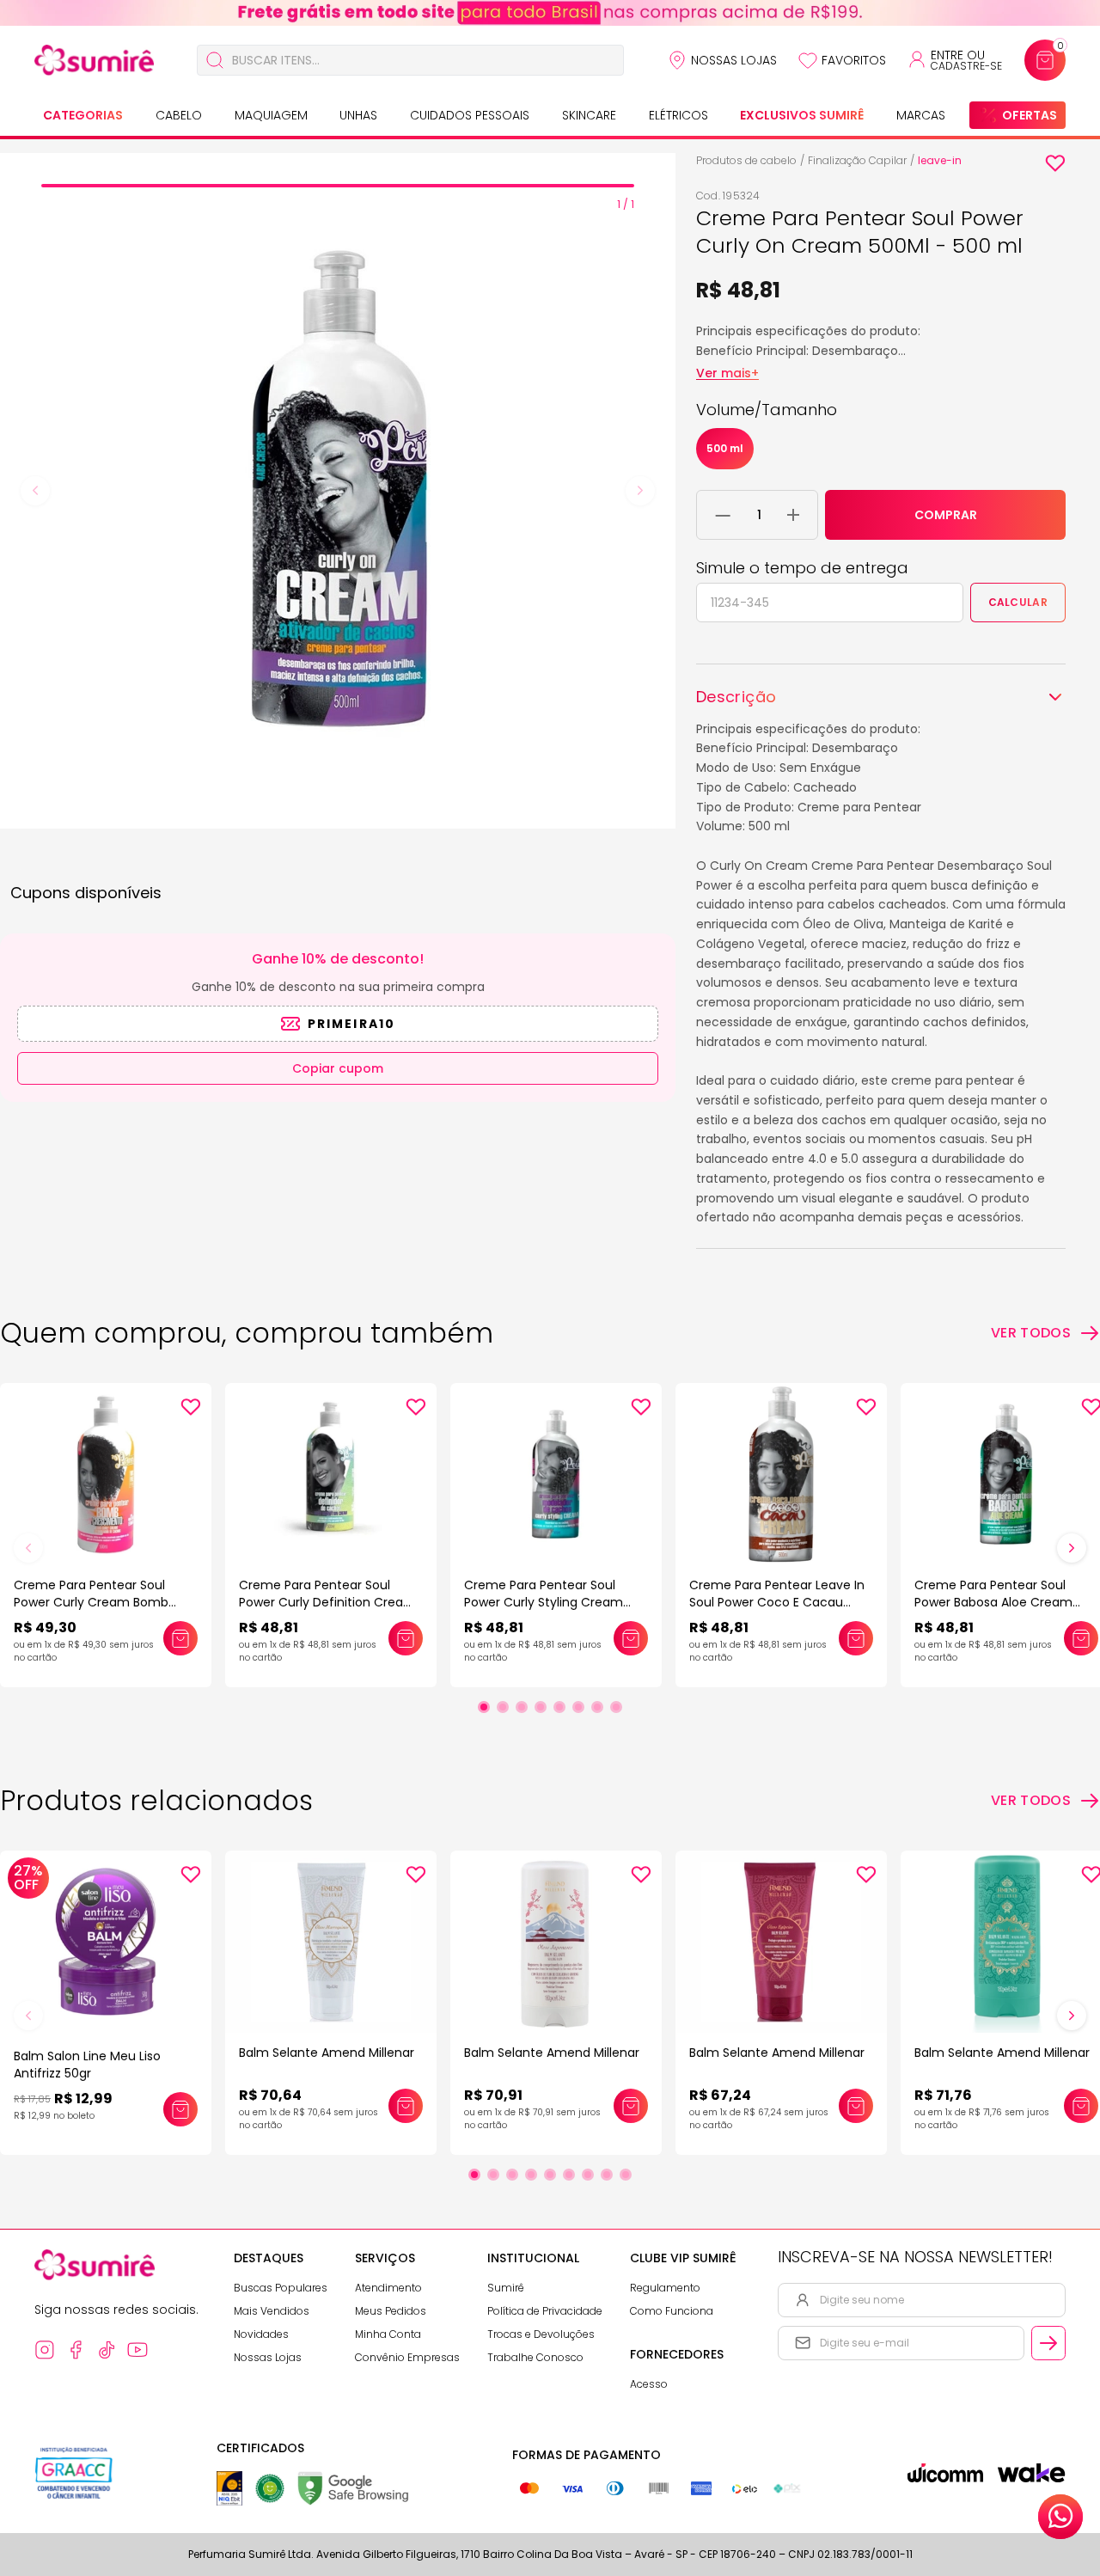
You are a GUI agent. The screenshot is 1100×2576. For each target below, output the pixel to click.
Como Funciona (672, 2311)
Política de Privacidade (545, 2311)
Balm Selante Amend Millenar (327, 2053)
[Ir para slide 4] (541, 1707)
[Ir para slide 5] (559, 1707)
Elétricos (678, 115)
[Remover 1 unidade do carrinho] (723, 515)
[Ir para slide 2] (503, 1707)
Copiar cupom (338, 1068)
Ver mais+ (727, 373)
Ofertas (1030, 115)
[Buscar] (215, 60)
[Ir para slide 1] (484, 1707)
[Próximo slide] (1072, 1548)
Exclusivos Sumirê (802, 115)
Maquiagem (271, 115)
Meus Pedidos (391, 2311)
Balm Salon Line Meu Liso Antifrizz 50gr (87, 2065)
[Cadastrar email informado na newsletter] (1048, 2343)
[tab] (338, 186)
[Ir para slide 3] (522, 1707)
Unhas (358, 115)
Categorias (83, 115)
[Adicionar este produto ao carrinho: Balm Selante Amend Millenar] (406, 2106)
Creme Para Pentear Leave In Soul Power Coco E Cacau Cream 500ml (777, 1602)
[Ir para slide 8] (616, 1707)
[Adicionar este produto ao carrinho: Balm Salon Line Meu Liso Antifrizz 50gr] (180, 2109)
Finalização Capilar (857, 160)
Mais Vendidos (272, 2311)
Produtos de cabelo (746, 160)
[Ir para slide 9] (626, 2175)
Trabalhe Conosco (535, 2357)
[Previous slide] (35, 491)
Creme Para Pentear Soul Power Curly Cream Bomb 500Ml (91, 1602)
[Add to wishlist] (1055, 163)
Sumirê (506, 2288)
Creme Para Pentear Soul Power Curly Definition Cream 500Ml (327, 1602)
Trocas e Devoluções (541, 2334)
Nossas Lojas (734, 60)
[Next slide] (640, 491)
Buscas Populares (281, 2288)
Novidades (261, 2334)
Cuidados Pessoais (470, 115)
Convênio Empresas (407, 2357)
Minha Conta (388, 2334)
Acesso (649, 2384)
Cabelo (179, 115)
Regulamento (665, 2288)
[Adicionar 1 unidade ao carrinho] (793, 515)
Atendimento (388, 2288)
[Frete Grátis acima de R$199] (550, 13)
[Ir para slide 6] (578, 1707)
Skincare (589, 115)
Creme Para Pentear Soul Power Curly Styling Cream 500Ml (544, 1602)
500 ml (725, 448)
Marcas (921, 115)
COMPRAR (946, 515)
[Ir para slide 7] (597, 1707)
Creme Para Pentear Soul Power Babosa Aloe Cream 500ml (993, 1602)
